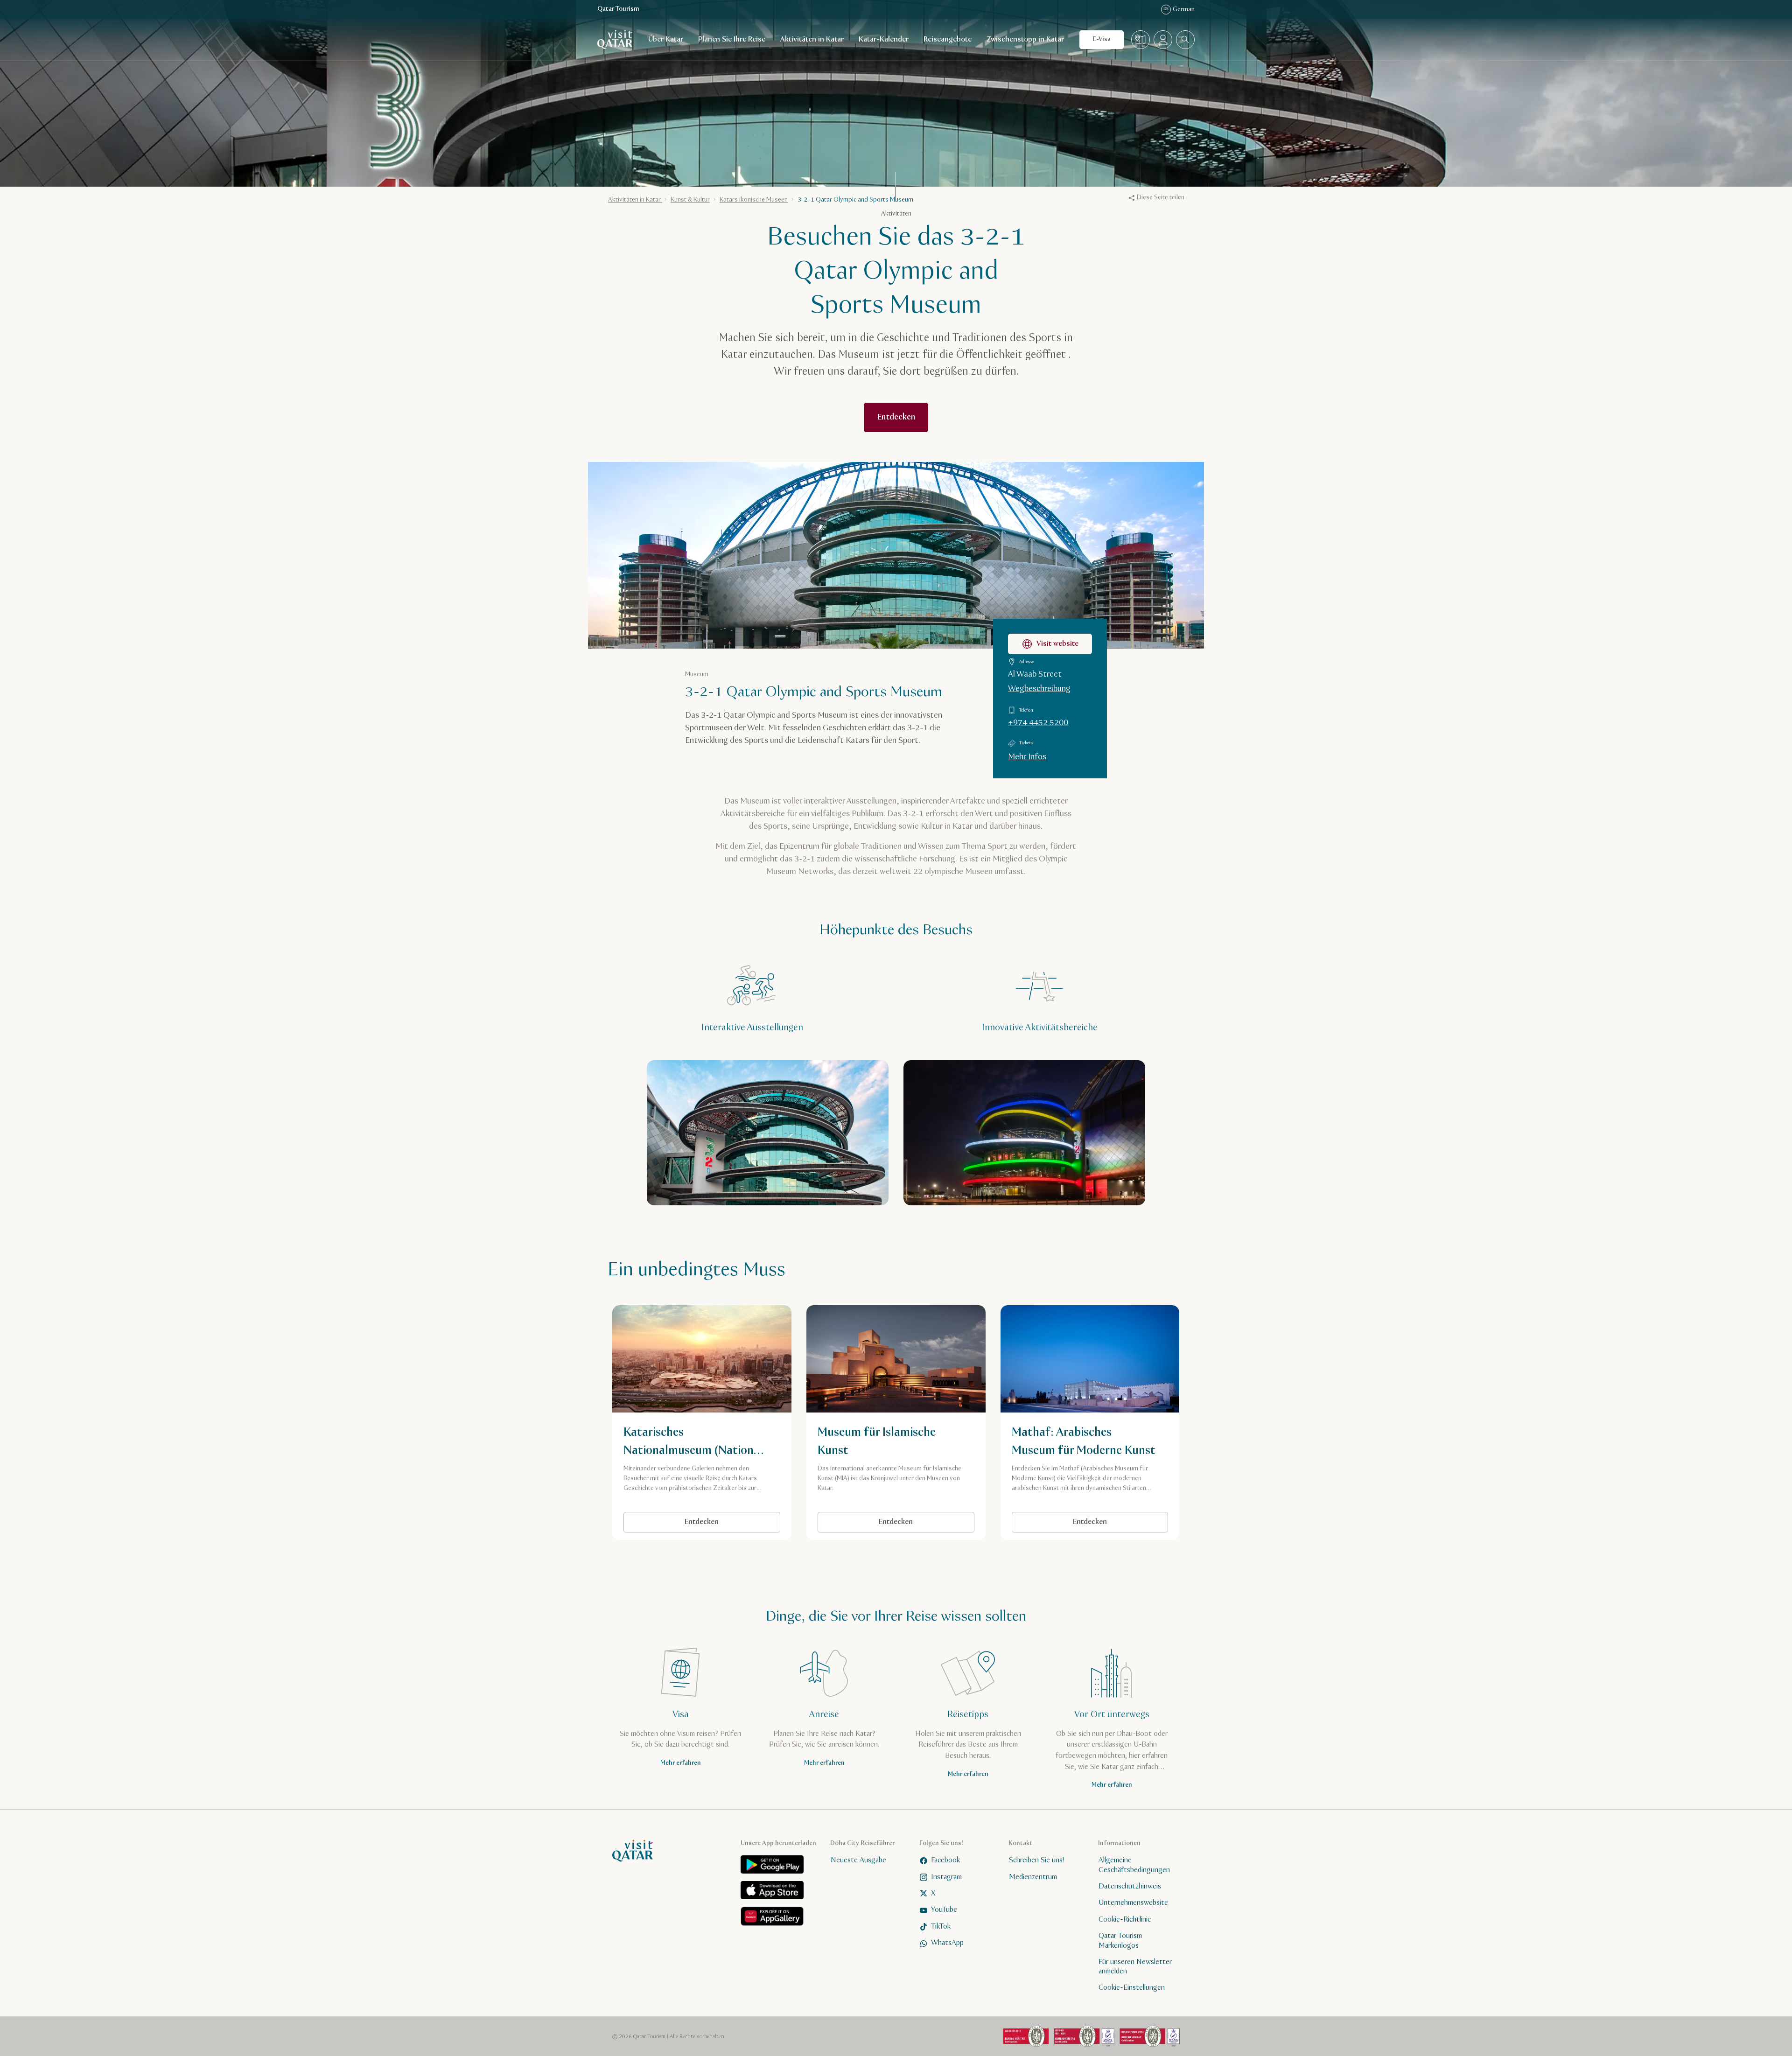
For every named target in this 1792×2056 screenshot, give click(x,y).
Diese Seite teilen (1161, 197)
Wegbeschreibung (1039, 689)
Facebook (945, 1861)
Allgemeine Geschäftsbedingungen (1134, 1866)
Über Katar (666, 39)
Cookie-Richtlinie (1125, 1920)
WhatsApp (947, 1943)
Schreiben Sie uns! (1036, 1861)
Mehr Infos (1027, 757)
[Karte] (1141, 40)
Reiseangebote (948, 39)
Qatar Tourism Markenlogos (1120, 1941)
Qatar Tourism (618, 9)
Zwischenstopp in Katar (1025, 39)
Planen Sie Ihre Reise (732, 39)
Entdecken (702, 1522)
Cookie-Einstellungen (1132, 1988)
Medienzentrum (1033, 1877)
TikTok (941, 1927)
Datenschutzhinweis (1130, 1886)
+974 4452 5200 (1038, 723)
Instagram (946, 1877)
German (1179, 9)
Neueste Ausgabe (858, 1861)
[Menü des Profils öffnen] (1163, 40)
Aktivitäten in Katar (812, 39)
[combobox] (1185, 40)
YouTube (944, 1910)
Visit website (1057, 644)
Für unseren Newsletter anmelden (1135, 1967)
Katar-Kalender (884, 39)
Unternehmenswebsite (1133, 1903)
